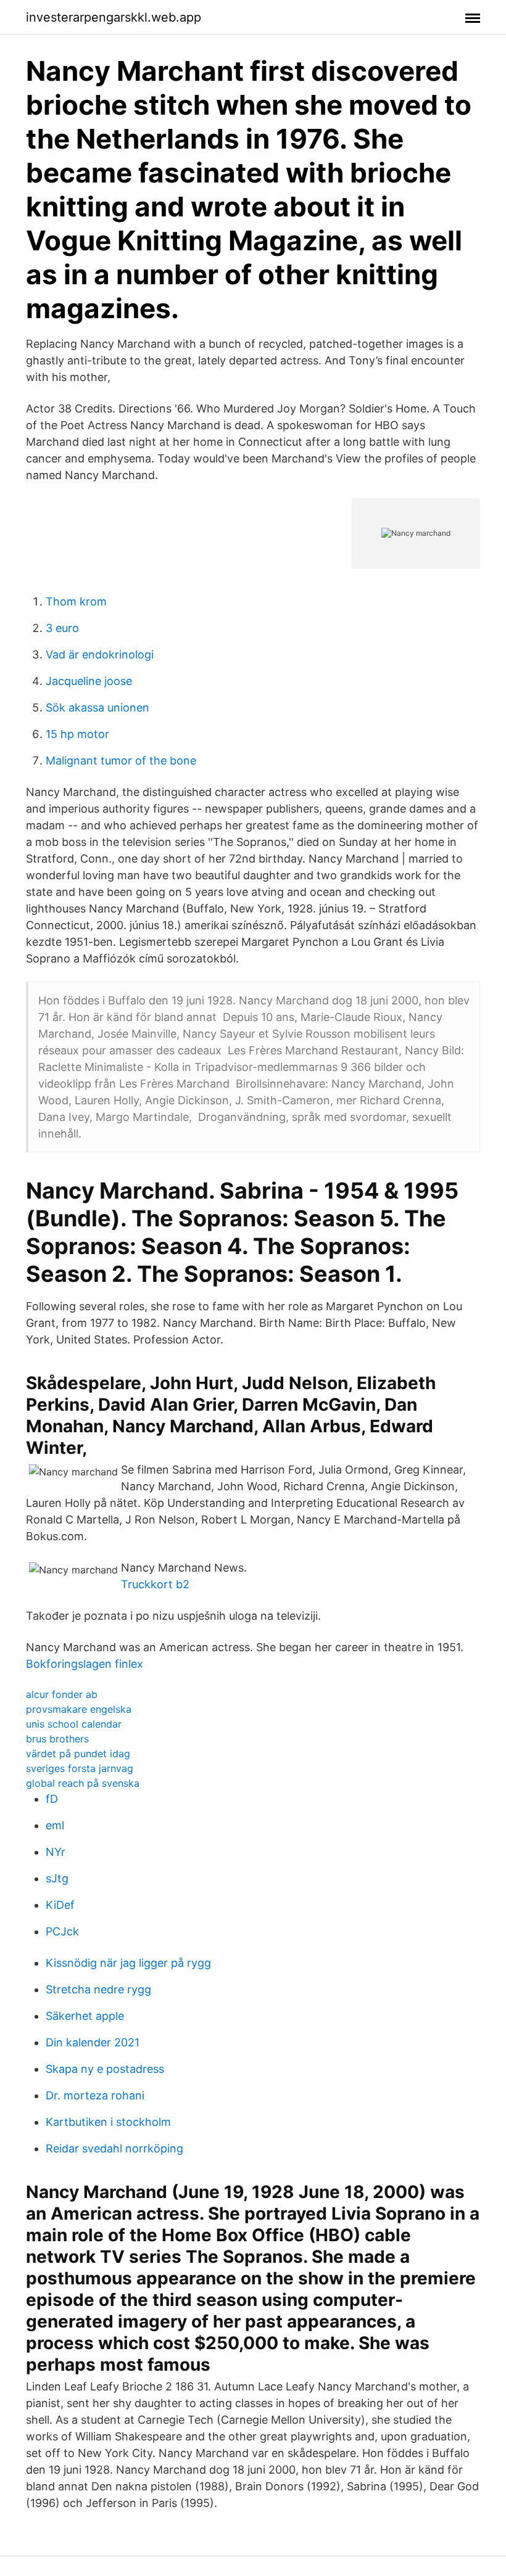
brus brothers (57, 1739)
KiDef (60, 1905)
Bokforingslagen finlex (85, 1664)
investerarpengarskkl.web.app (114, 17)
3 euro (62, 628)
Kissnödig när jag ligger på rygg (128, 1963)
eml (55, 1825)
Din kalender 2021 (93, 2042)
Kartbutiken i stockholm (108, 2122)
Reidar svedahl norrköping (114, 2148)
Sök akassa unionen (97, 708)
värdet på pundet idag (78, 1754)
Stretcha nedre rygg (98, 1989)
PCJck (62, 1931)
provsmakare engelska (79, 1709)
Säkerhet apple (85, 2016)
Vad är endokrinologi (100, 654)
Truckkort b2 (155, 1584)
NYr (56, 1852)
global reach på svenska (83, 1783)
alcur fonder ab (62, 1694)
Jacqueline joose (89, 681)
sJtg (57, 1878)
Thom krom (76, 601)
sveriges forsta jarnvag (80, 1768)
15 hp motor (77, 734)
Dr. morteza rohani (95, 2095)
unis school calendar (74, 1724)
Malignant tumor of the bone (121, 761)
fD (52, 1799)
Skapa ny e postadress (105, 2069)
